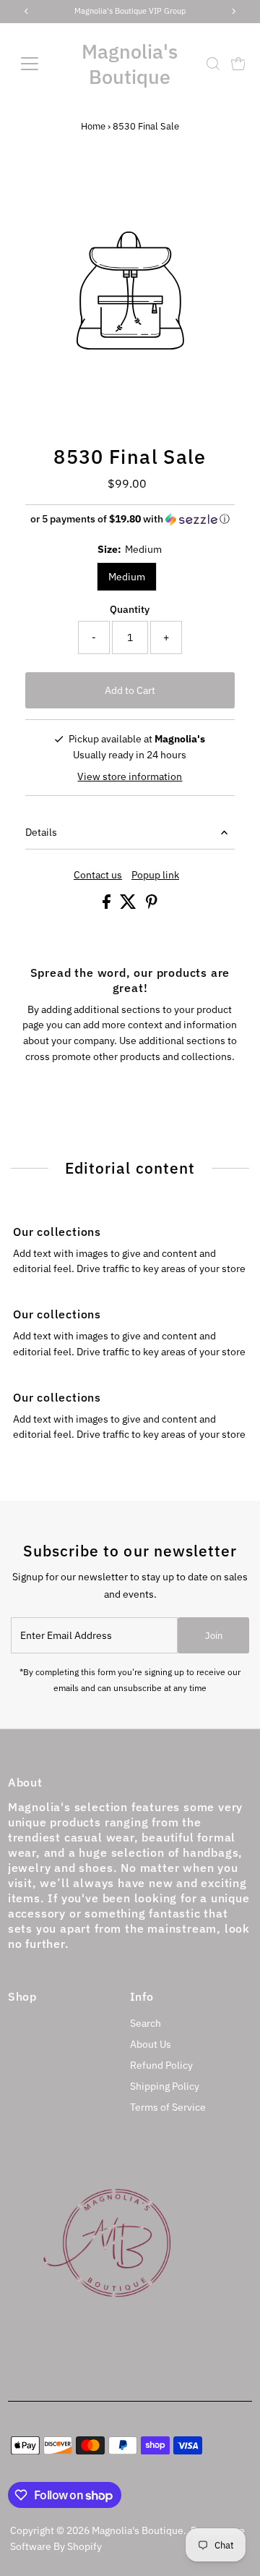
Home (93, 126)
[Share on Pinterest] (152, 905)
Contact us (98, 876)
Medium (127, 577)
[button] (130, 519)
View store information (130, 776)
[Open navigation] (38, 64)
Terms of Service (168, 2107)
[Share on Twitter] (129, 905)
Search (146, 2023)
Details (41, 832)
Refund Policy (161, 2065)
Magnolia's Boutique (130, 64)
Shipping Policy (165, 2086)
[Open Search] (213, 64)
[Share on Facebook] (108, 905)
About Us (151, 2044)
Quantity (130, 609)
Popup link (155, 876)
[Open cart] (238, 64)
